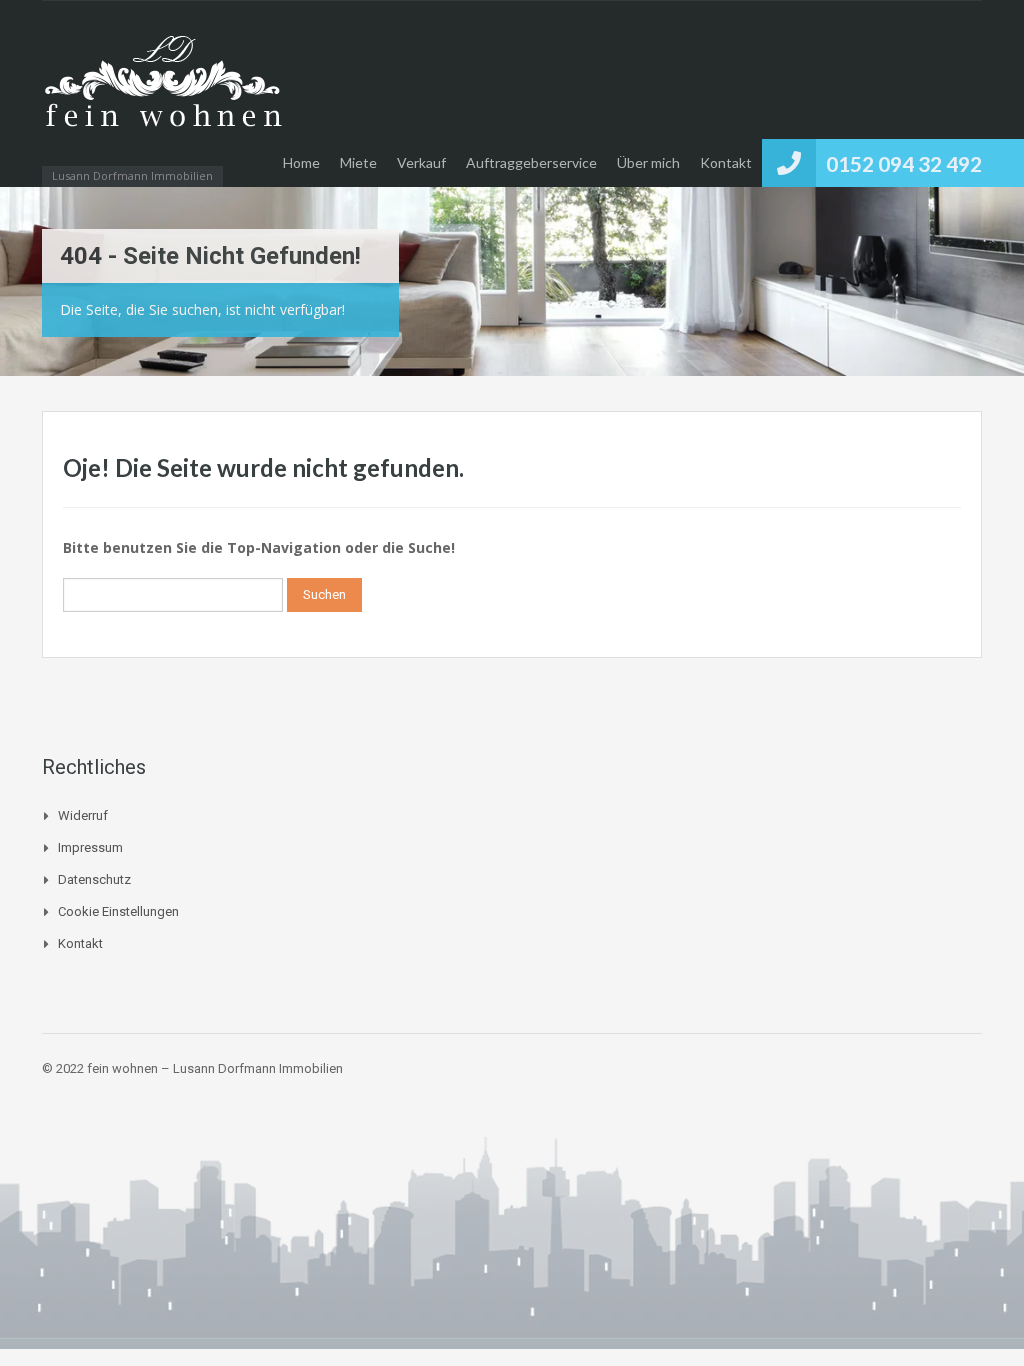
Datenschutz (94, 879)
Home (301, 162)
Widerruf (83, 815)
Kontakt (726, 162)
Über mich (648, 162)
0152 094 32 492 (904, 163)
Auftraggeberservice (531, 162)
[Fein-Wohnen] (162, 103)
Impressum (90, 847)
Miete (358, 162)
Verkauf (421, 162)
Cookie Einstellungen (118, 911)
